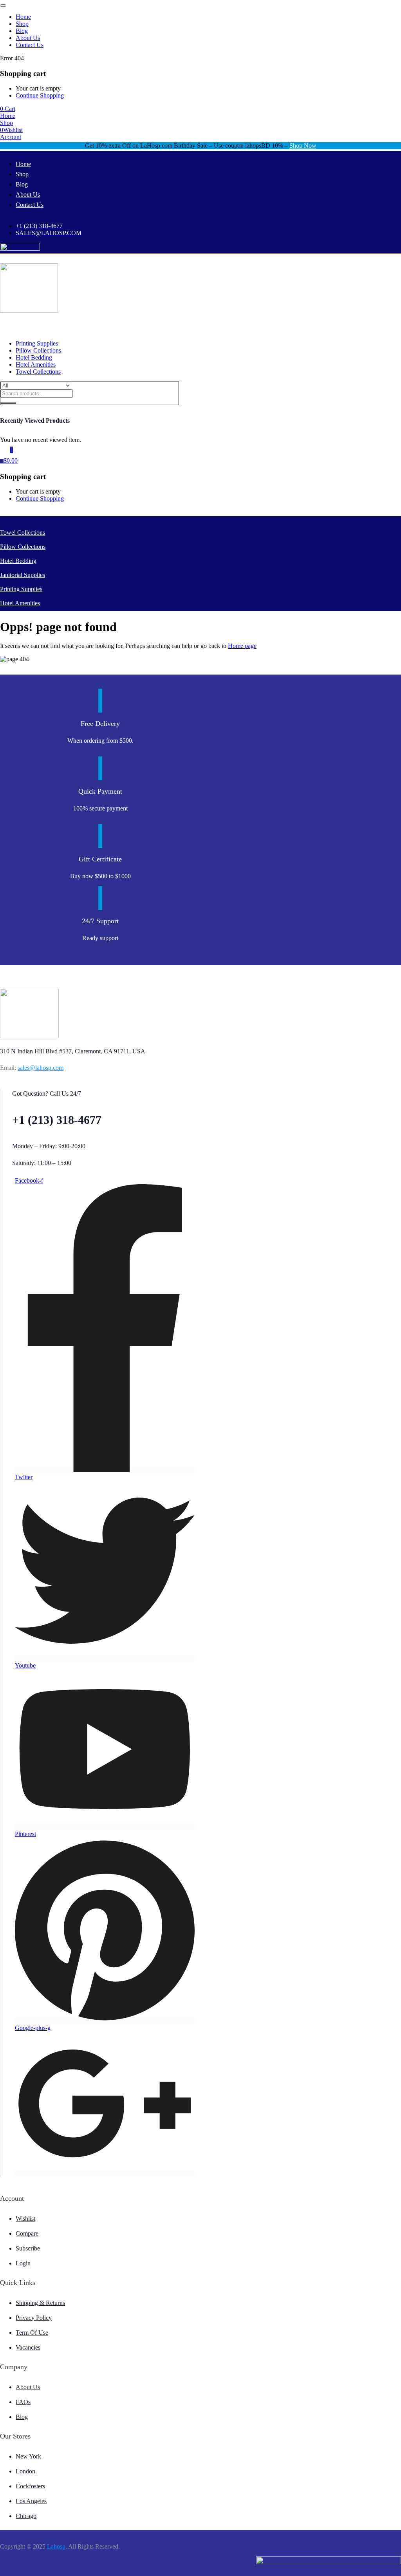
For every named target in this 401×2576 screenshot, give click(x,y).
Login (23, 2263)
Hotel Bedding (34, 357)
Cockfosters (30, 2486)
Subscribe (28, 2248)
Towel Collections (38, 372)
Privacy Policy (34, 2318)
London (25, 2471)
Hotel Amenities (36, 365)
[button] (8, 109)
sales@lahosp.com (41, 1068)
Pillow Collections (38, 350)
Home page (242, 646)
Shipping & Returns (40, 2303)
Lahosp (56, 2546)
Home (23, 17)
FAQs (23, 2402)
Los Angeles (31, 2501)
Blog (22, 31)
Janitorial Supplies (23, 575)
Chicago (26, 2516)
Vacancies (28, 2347)
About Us (28, 38)
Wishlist (25, 2219)
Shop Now (303, 146)
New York (28, 2456)
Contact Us (30, 45)
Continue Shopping (40, 95)
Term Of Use (32, 2333)
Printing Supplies (37, 343)
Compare (27, 2233)
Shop (22, 24)
